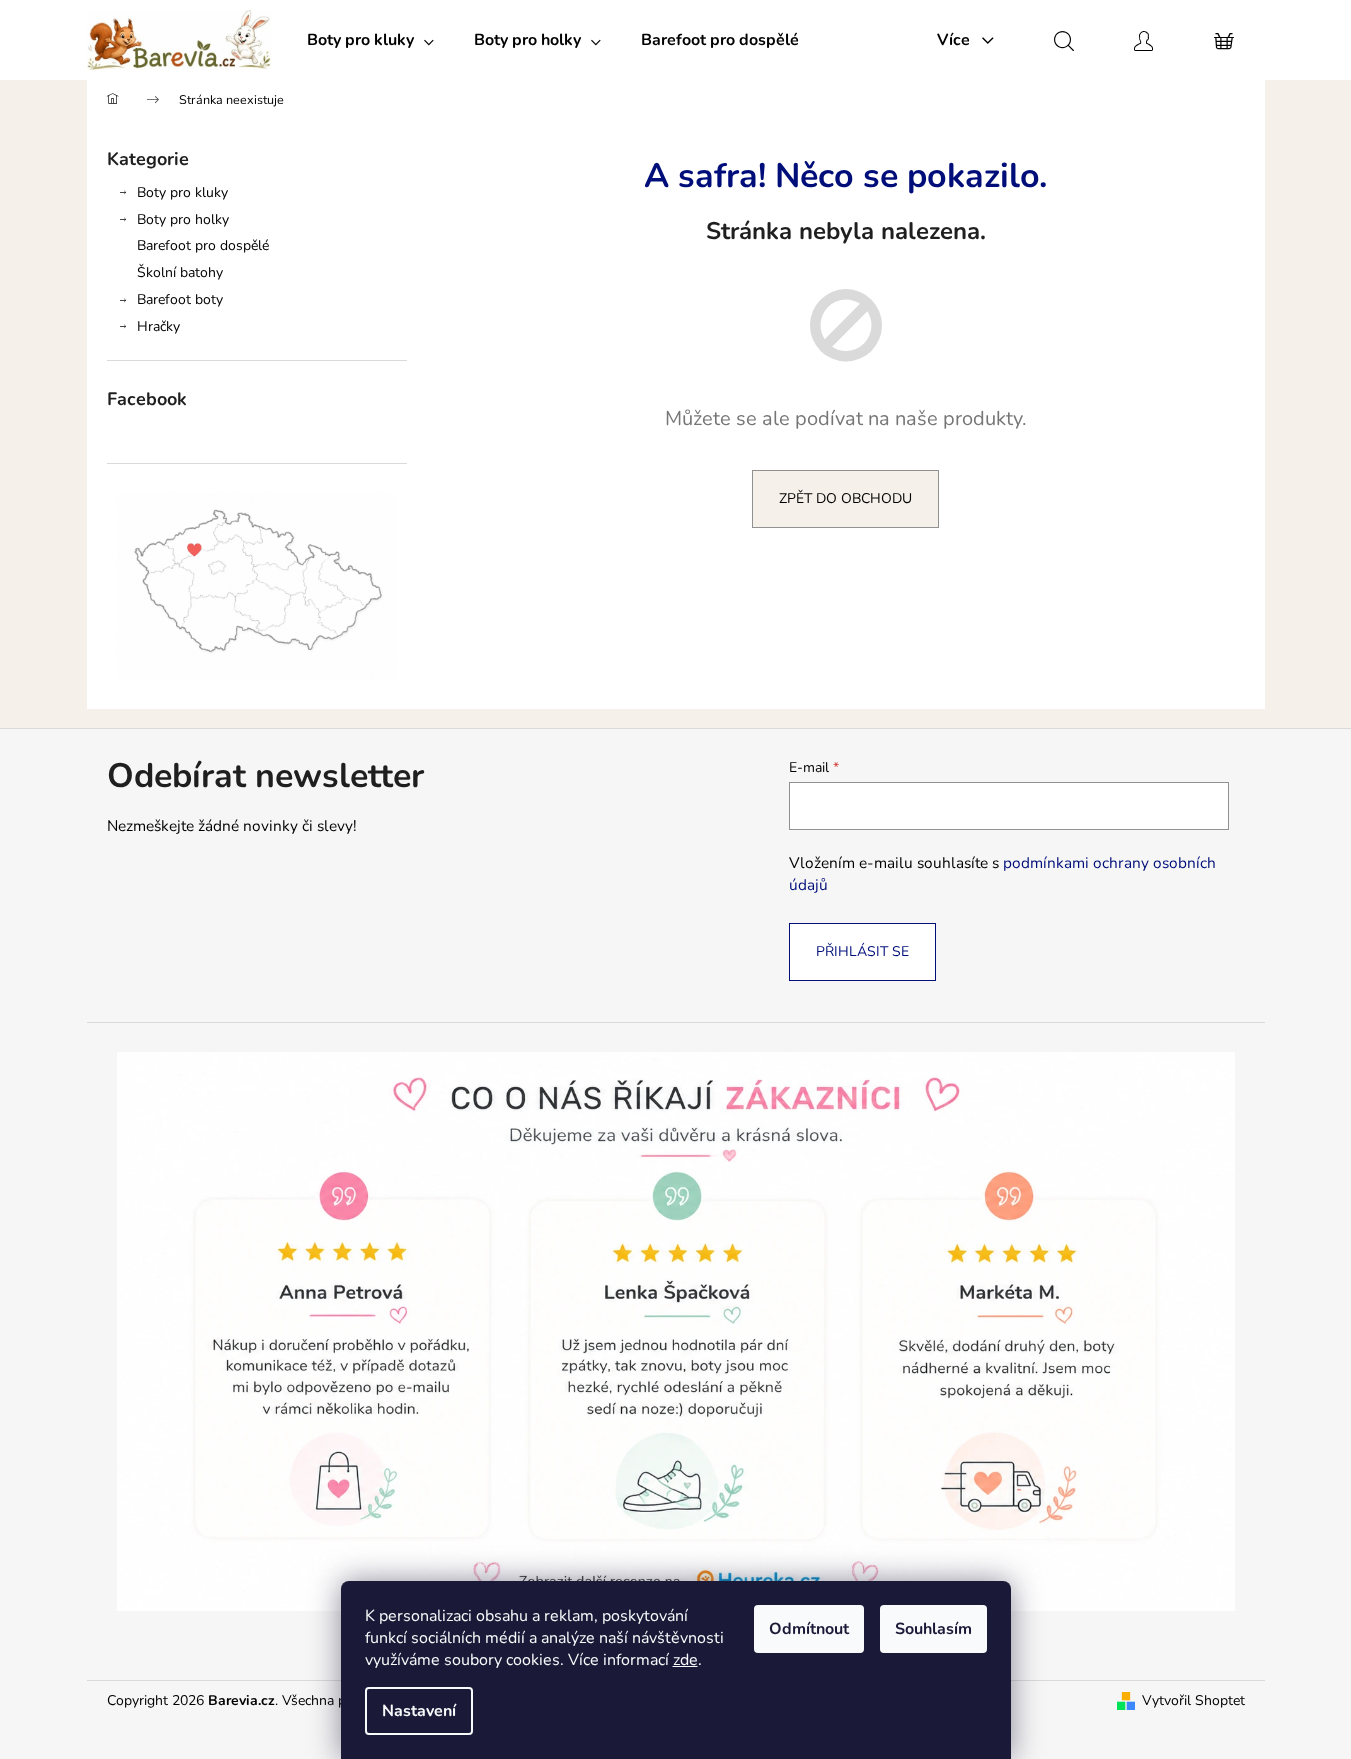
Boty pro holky (183, 219)
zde (685, 1660)
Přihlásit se (862, 951)
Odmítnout (809, 1629)
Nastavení (419, 1711)
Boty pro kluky (182, 192)
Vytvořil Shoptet (1193, 1700)
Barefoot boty (180, 299)
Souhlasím (933, 1629)
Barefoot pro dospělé (203, 245)
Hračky (158, 326)
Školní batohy (180, 272)
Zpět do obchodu (845, 498)
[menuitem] (370, 40)
